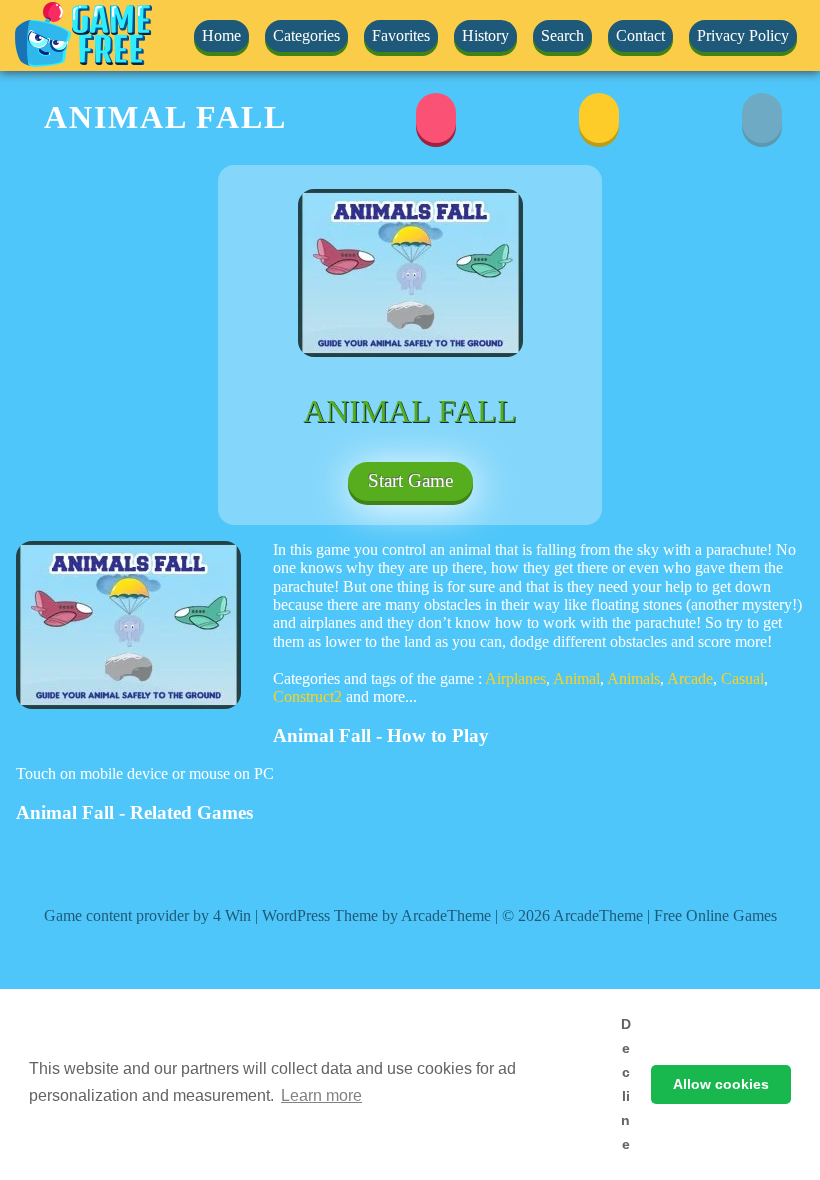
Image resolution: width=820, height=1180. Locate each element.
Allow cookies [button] (721, 1084)
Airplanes (515, 678)
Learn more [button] (321, 1095)
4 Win (232, 915)
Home (221, 35)
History (485, 35)
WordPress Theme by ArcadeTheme (376, 915)
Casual (742, 678)
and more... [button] (381, 696)
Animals (633, 678)
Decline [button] (626, 1084)
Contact (640, 35)
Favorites (401, 35)
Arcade (690, 678)
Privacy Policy (743, 35)
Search (562, 35)
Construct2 (307, 696)
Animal (576, 678)
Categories (306, 35)
